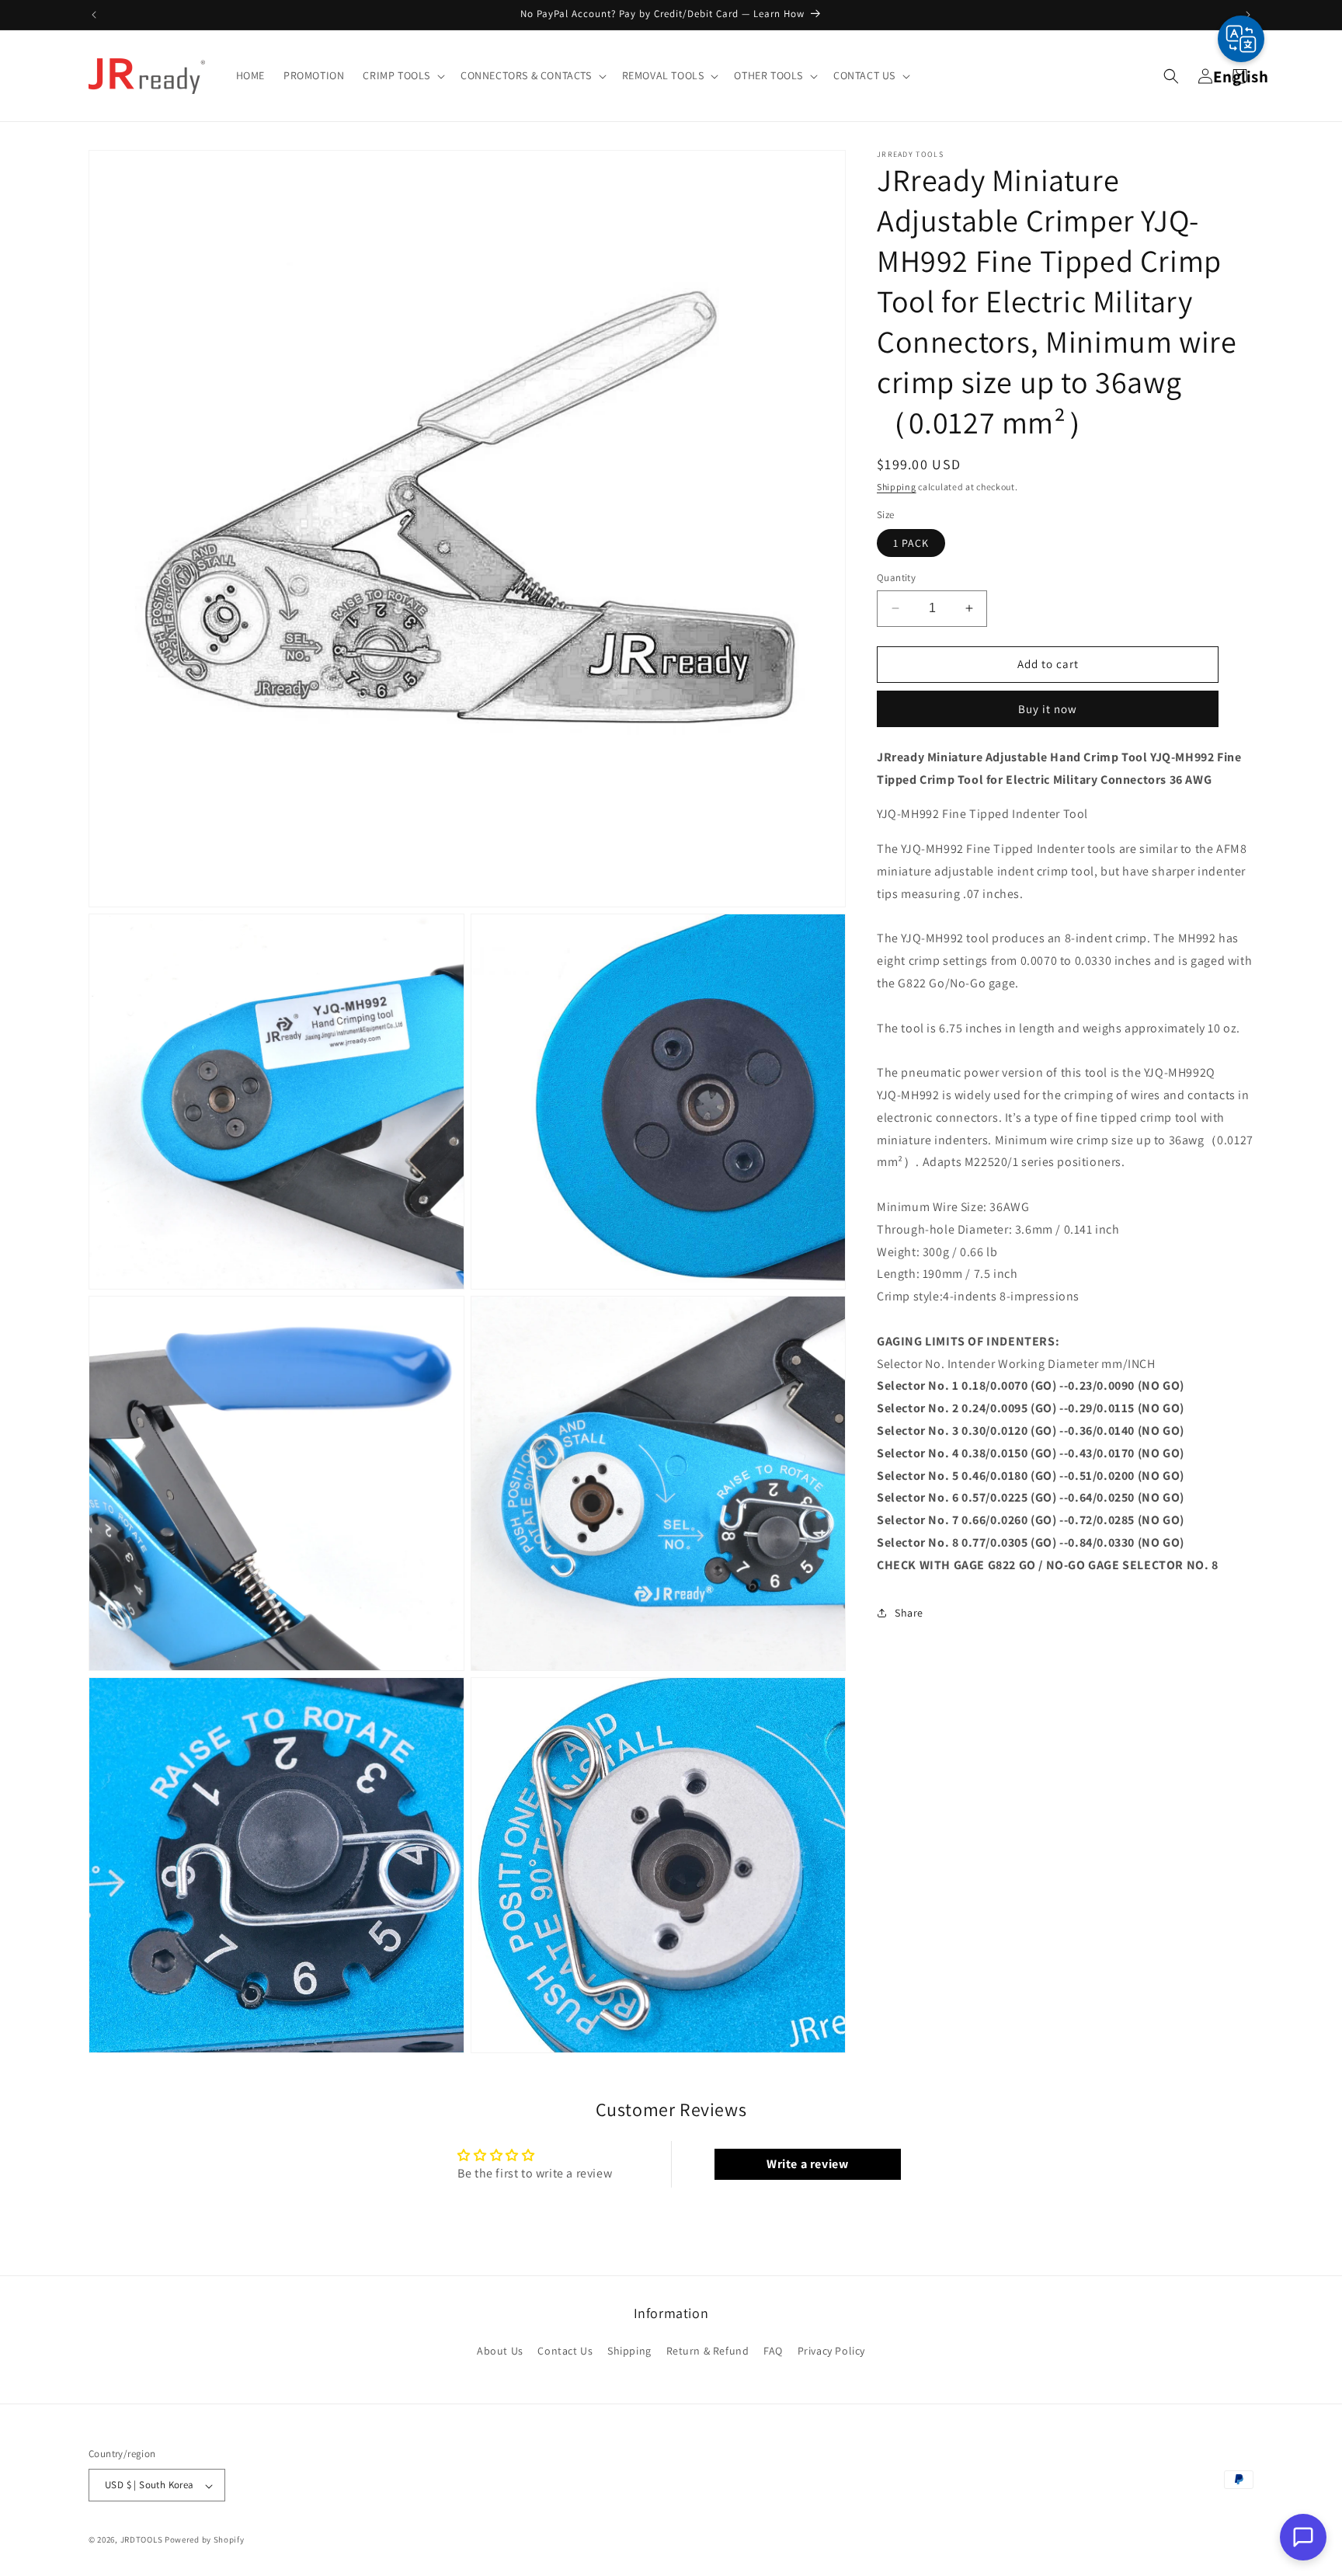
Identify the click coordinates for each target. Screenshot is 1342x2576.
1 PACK (911, 543)
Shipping (897, 487)
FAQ (773, 2351)
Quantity (896, 578)
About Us (500, 2351)
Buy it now (1048, 708)
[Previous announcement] (94, 15)
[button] (402, 75)
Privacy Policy (831, 2351)
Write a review (807, 2164)
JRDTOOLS (142, 2540)
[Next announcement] (1248, 15)
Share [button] (909, 1612)
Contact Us (565, 2351)
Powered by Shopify (205, 2540)
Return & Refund (708, 2351)
